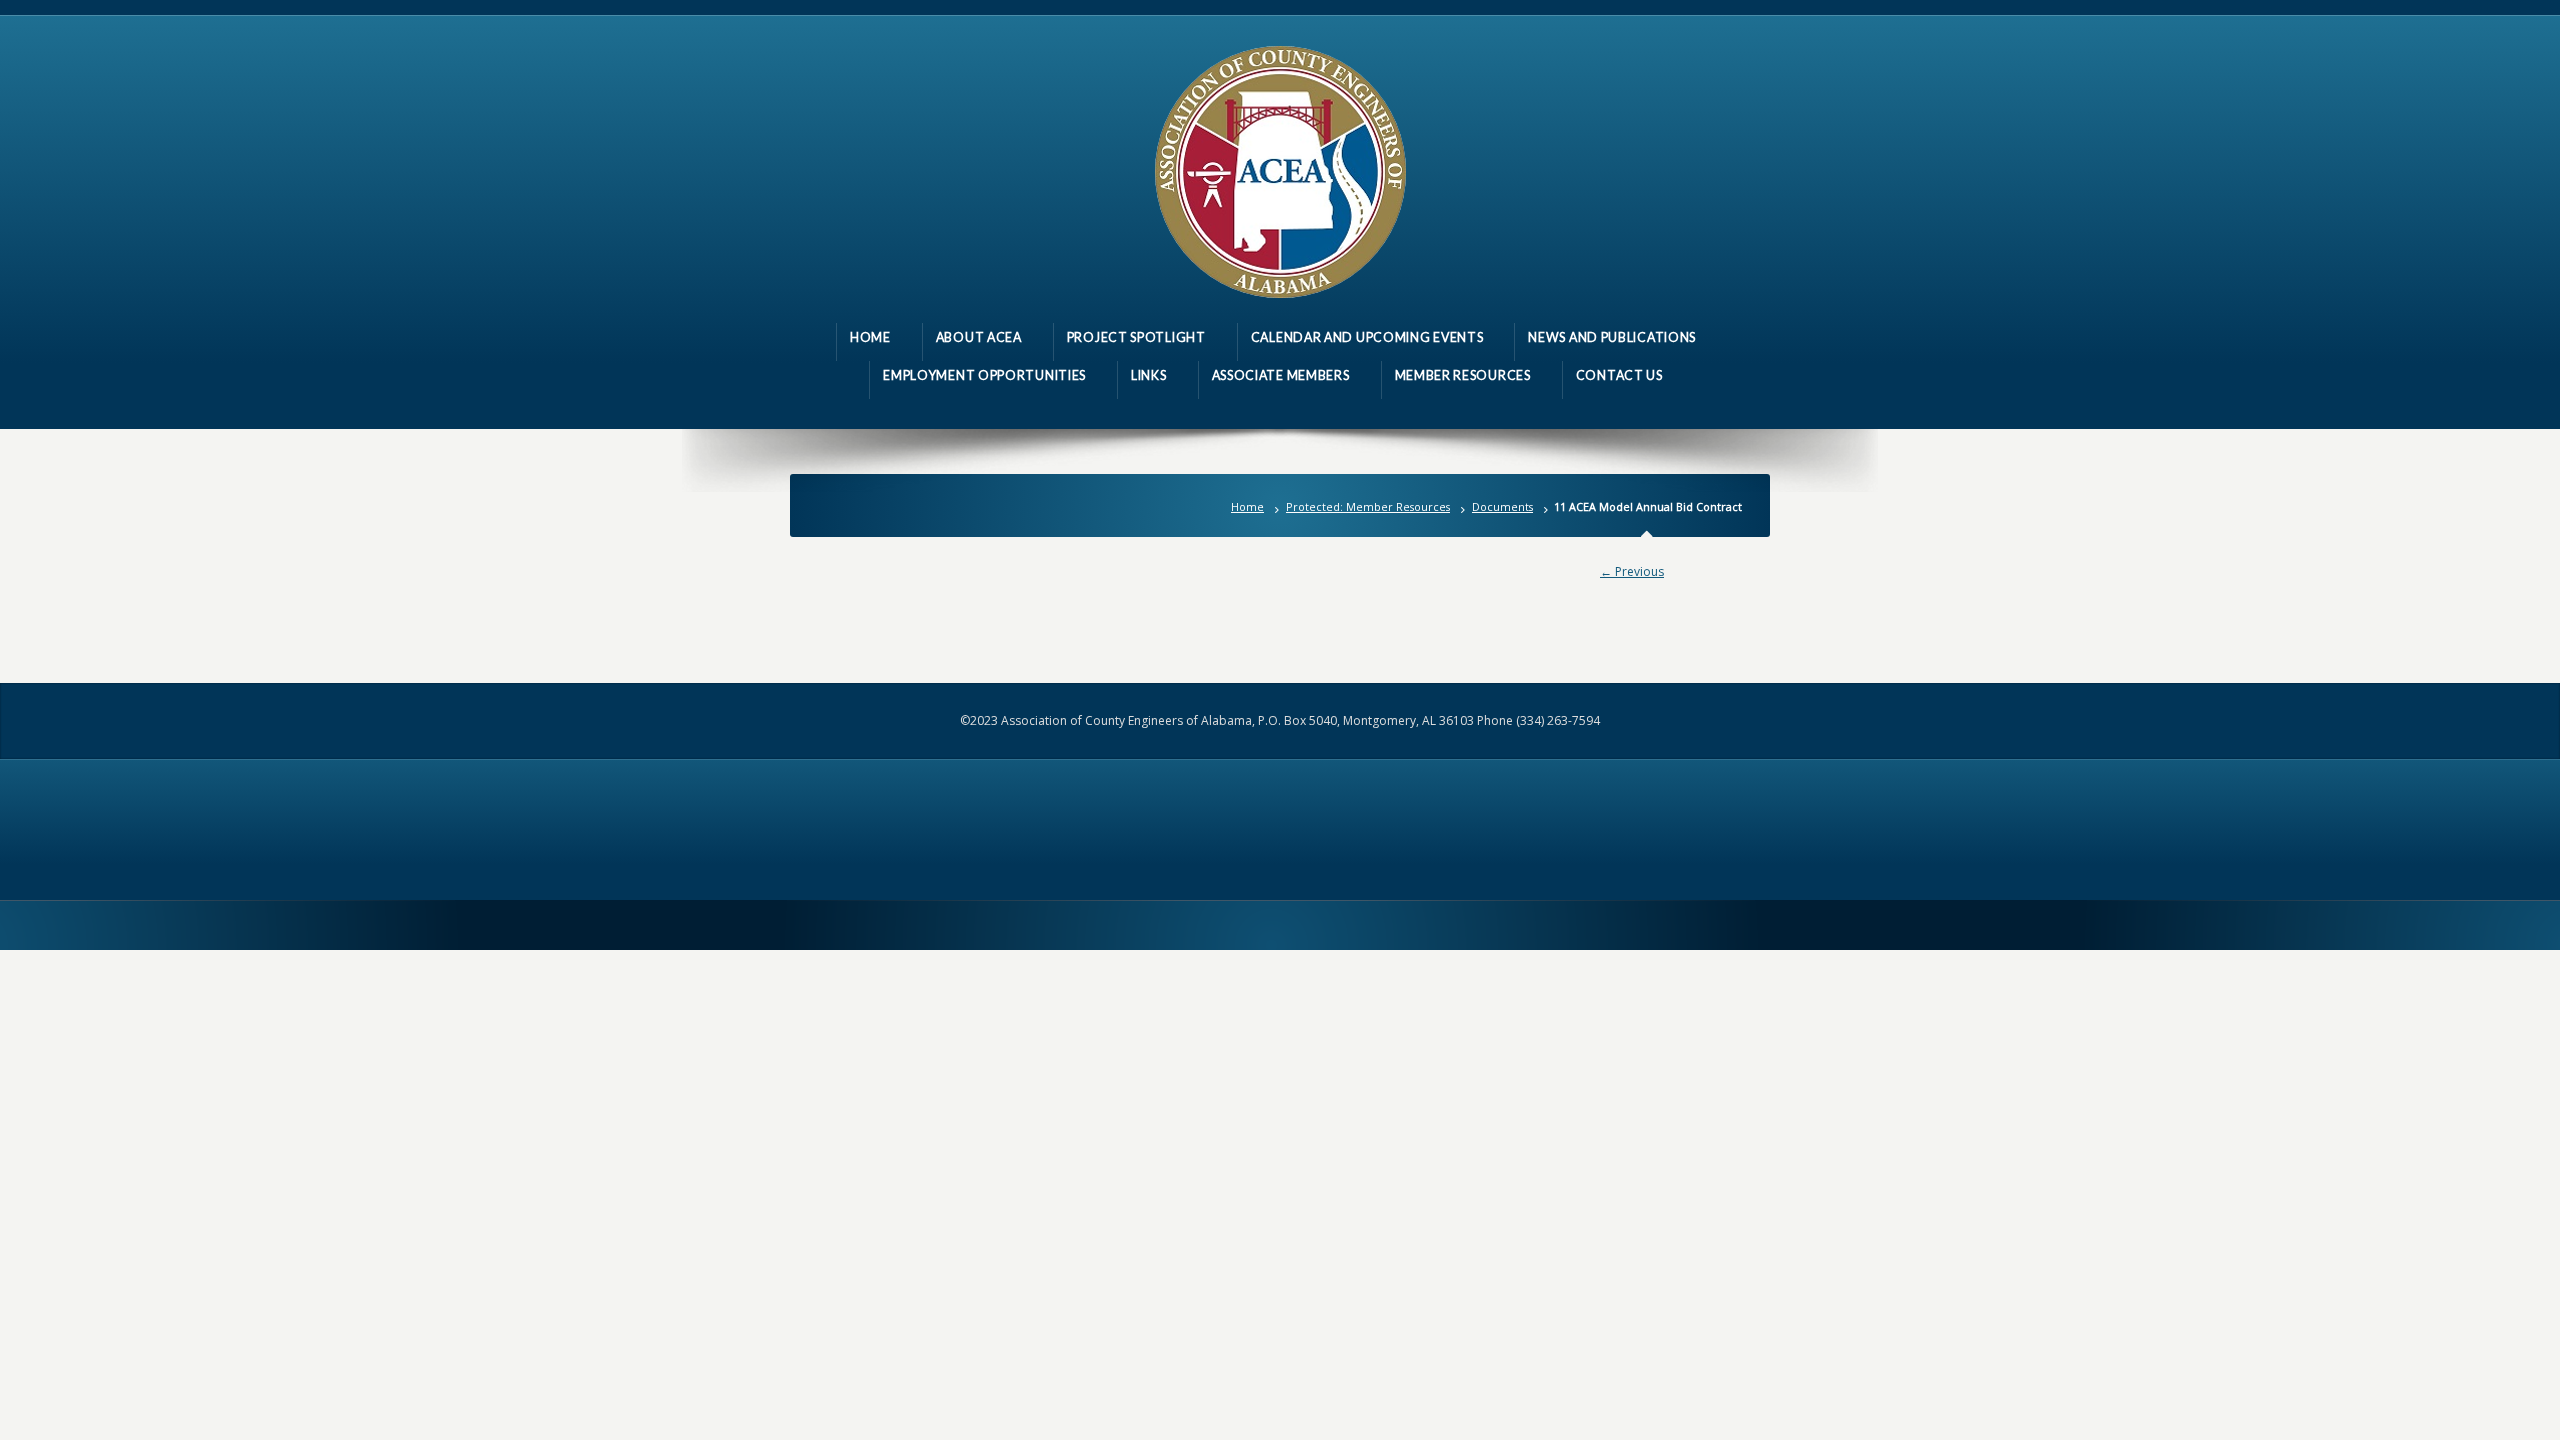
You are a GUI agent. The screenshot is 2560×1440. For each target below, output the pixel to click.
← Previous (1632, 571)
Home (1247, 506)
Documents (1502, 506)
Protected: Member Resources (1368, 506)
